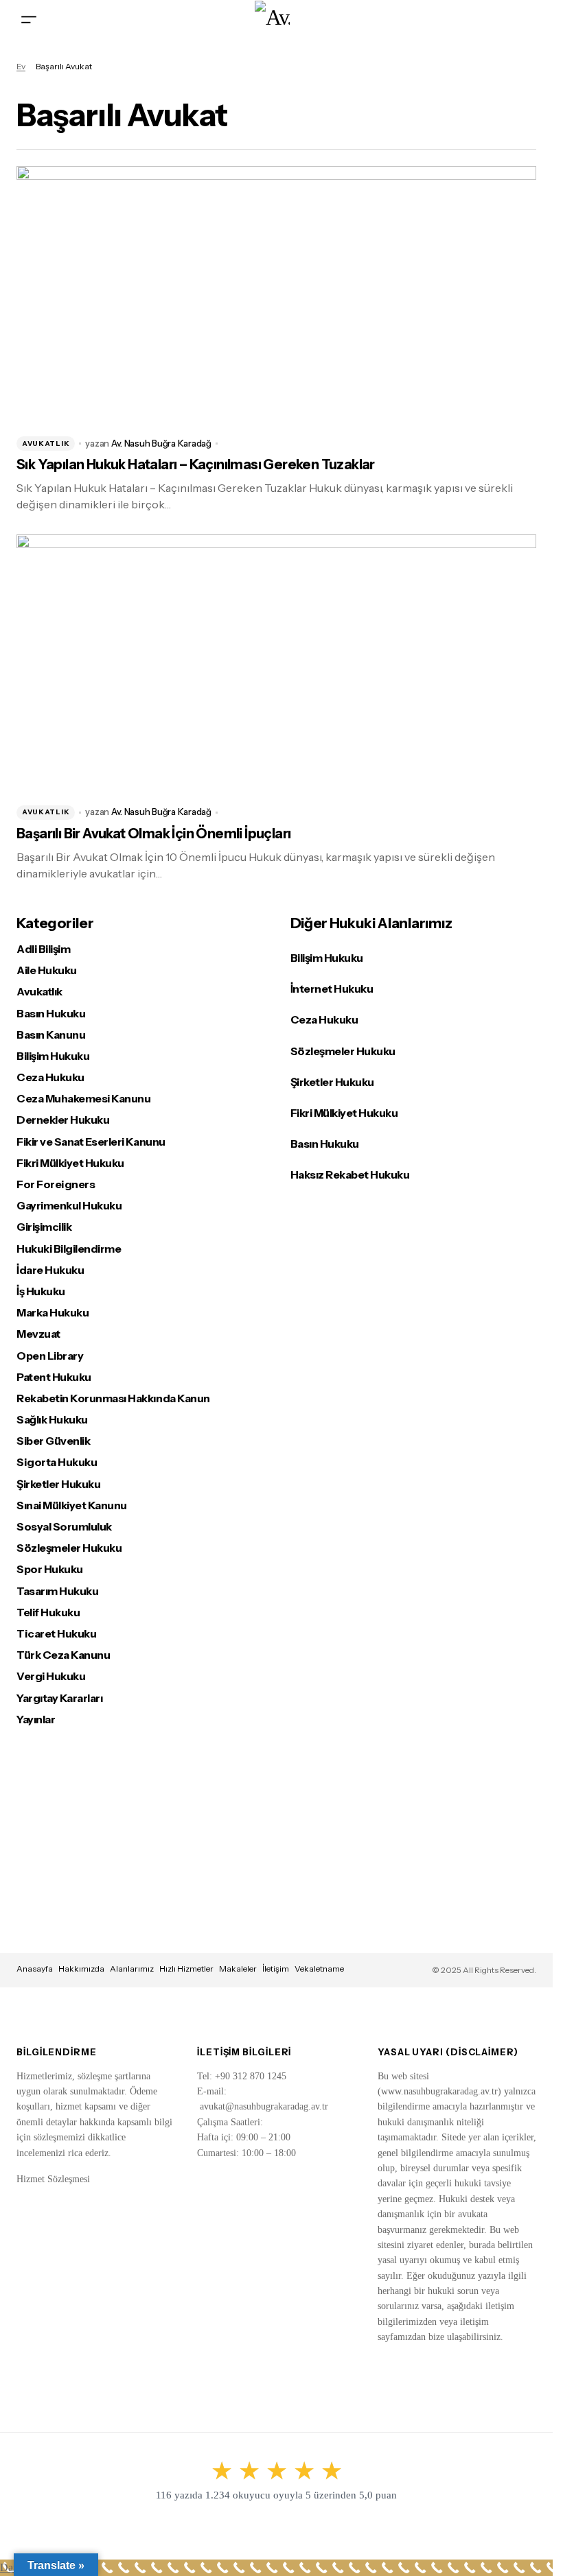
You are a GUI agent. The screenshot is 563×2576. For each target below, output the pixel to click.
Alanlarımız (132, 1969)
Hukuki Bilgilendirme (69, 1249)
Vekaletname (319, 1969)
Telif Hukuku (48, 1612)
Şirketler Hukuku (58, 1484)
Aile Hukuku (47, 970)
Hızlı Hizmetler (186, 1969)
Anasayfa (35, 1969)
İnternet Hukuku (332, 989)
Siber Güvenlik (53, 1441)
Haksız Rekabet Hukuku (350, 1174)
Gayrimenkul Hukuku (69, 1206)
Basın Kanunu (51, 1035)
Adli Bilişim (43, 949)
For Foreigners (56, 1184)
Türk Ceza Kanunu (63, 1655)
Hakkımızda (81, 1969)
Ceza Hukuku (50, 1077)
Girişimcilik (44, 1227)
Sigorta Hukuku (57, 1462)
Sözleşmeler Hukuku (69, 1548)
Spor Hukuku (50, 1569)
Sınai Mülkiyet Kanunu (72, 1505)
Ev (21, 66)
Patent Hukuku (54, 1377)
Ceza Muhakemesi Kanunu (83, 1099)
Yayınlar (36, 1720)
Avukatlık (46, 444)
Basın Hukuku (51, 1014)
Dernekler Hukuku (63, 1120)
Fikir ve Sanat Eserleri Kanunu (91, 1142)
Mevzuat (38, 1334)
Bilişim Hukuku (53, 1056)
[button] (29, 19)
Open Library (50, 1356)
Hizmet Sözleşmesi (53, 2179)
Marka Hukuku (53, 1313)
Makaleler (238, 1969)
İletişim (276, 1969)
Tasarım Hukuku (57, 1591)
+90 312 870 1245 (251, 2076)
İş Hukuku (41, 1291)
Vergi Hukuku (51, 1676)
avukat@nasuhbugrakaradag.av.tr (264, 2106)
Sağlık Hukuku (52, 1420)
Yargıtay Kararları (59, 1698)
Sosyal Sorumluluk (64, 1527)
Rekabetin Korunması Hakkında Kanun (113, 1398)
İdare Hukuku (50, 1270)
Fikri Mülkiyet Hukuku (70, 1163)
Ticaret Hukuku (56, 1634)
